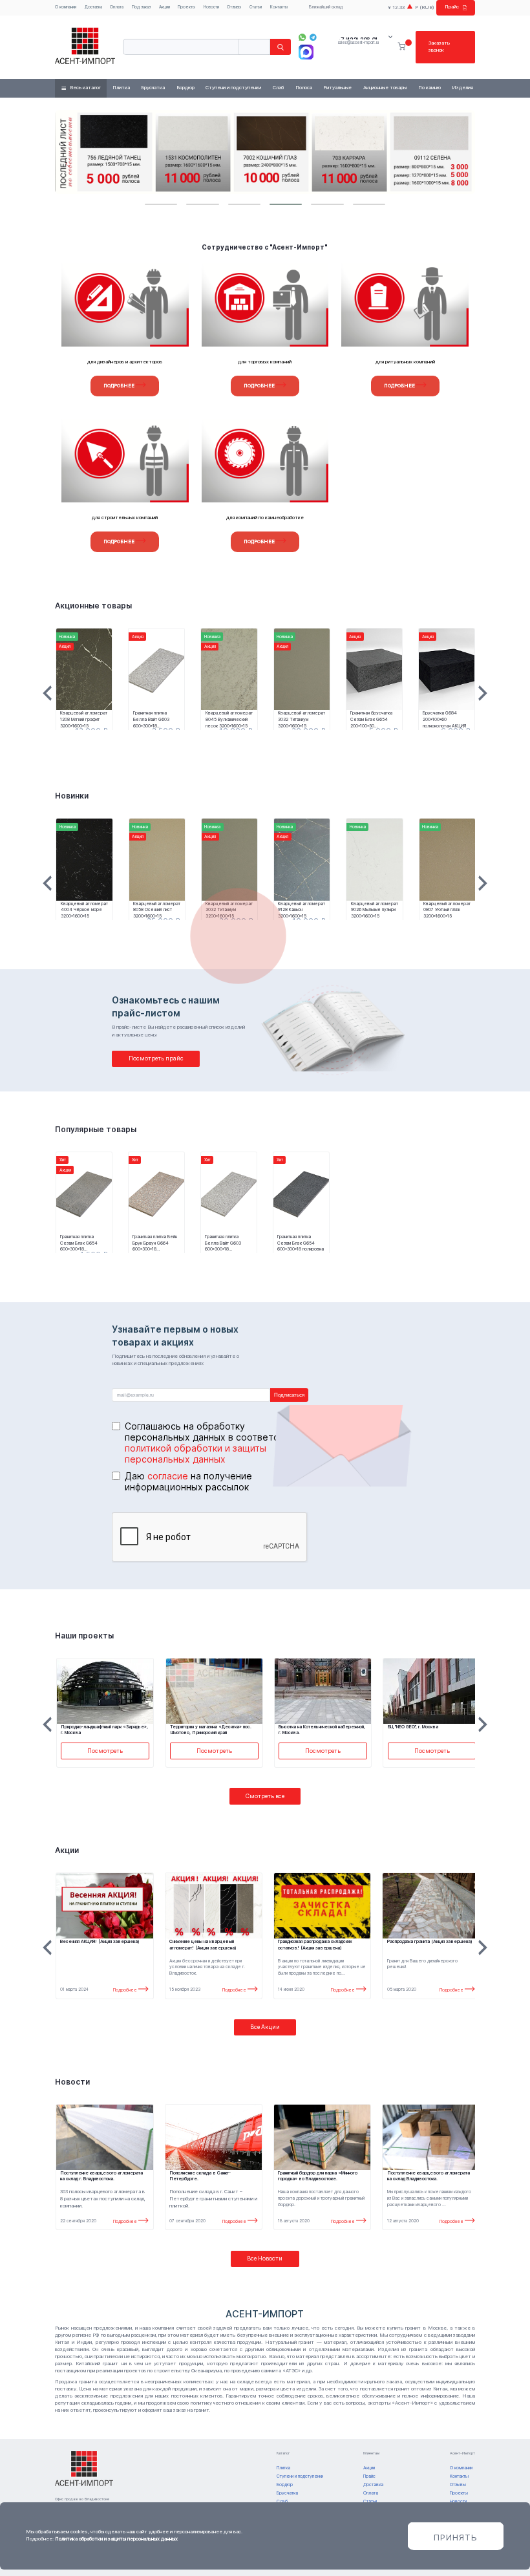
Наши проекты (84, 1636)
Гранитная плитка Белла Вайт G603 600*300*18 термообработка (151, 719)
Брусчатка (153, 88)
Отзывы (234, 7)
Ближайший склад (326, 7)
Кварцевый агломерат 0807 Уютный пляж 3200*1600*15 (447, 910)
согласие (168, 1476)
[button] (161, 204)
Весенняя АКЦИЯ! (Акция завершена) (100, 1941)
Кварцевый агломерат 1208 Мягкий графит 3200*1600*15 (84, 719)
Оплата (117, 7)
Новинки (72, 796)
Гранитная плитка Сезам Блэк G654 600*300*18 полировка (301, 1243)
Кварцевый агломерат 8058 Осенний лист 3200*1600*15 (157, 910)
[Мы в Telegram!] (313, 37)
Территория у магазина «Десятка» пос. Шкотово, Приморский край (211, 1730)
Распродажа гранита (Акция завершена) (430, 1941)
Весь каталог (85, 88)
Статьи (256, 7)
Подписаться (289, 1395)
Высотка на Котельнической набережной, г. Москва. (322, 1730)
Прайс (452, 7)
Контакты (279, 7)
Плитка (121, 88)
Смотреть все (265, 1796)
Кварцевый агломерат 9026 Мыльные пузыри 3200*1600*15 (375, 910)
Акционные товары (385, 88)
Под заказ (141, 7)
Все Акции (265, 2027)
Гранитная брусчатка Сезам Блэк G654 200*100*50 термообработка (371, 719)
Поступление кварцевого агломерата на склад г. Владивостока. (101, 2176)
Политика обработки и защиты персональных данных (116, 2539)
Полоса (304, 88)
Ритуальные (337, 88)
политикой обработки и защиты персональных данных (196, 1454)
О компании (66, 7)
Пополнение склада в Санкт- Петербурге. (200, 2176)
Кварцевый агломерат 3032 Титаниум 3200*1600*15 (302, 719)
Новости (211, 7)
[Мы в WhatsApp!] (302, 37)
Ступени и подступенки (233, 88)
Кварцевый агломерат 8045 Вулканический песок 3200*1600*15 (229, 719)
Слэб (278, 88)
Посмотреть (105, 1751)
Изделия (462, 88)
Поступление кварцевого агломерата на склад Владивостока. (429, 2176)
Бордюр (185, 88)
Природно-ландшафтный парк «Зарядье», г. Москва (104, 1730)
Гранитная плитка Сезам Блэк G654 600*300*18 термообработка (79, 1243)
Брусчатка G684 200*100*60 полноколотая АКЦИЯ (444, 719)
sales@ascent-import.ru (358, 43)
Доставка (93, 7)
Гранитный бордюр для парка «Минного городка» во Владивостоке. (318, 2176)
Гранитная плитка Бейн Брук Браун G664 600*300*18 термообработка (155, 1243)
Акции (164, 7)
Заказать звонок (439, 47)
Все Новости (265, 2258)
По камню (429, 88)
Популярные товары (96, 1130)
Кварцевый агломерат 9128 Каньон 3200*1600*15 (302, 910)
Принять (456, 2537)
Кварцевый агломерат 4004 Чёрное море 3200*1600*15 (84, 910)
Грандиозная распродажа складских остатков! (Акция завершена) (315, 1945)
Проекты (186, 7)
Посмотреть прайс (156, 1058)
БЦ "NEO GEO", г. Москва (413, 1727)
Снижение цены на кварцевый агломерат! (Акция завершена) (203, 1945)
